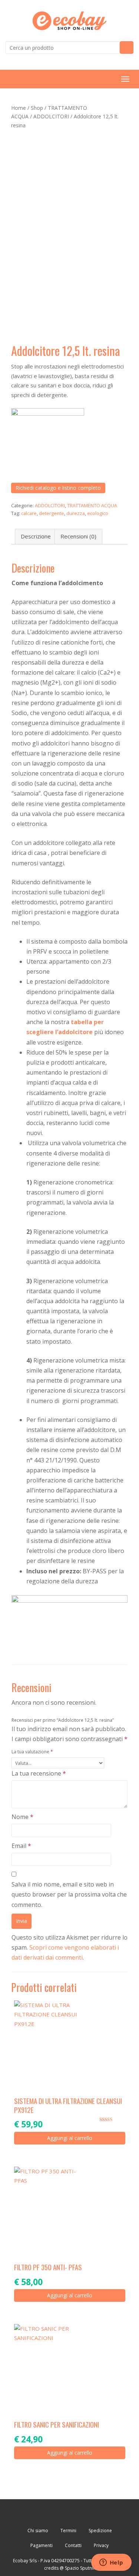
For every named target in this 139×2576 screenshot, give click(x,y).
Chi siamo (38, 2531)
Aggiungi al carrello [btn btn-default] (70, 2138)
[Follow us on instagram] (91, 2513)
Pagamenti (42, 2545)
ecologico (98, 513)
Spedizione (100, 2531)
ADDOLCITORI (51, 116)
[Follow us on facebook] (48, 2513)
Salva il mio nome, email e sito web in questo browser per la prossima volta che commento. (69, 1894)
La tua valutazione (32, 1752)
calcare (29, 513)
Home (19, 108)
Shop (37, 108)
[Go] (127, 47)
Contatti (73, 2545)
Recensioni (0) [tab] (78, 536)
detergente (52, 513)
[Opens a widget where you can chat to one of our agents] (111, 2563)
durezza (76, 513)
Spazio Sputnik (80, 2568)
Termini (68, 2531)
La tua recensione (39, 1773)
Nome (22, 1817)
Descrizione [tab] (36, 536)
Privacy (101, 2545)
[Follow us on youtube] (69, 2513)
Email (21, 1846)
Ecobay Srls (25, 2561)
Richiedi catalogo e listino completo (58, 488)
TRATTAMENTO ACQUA (92, 505)
